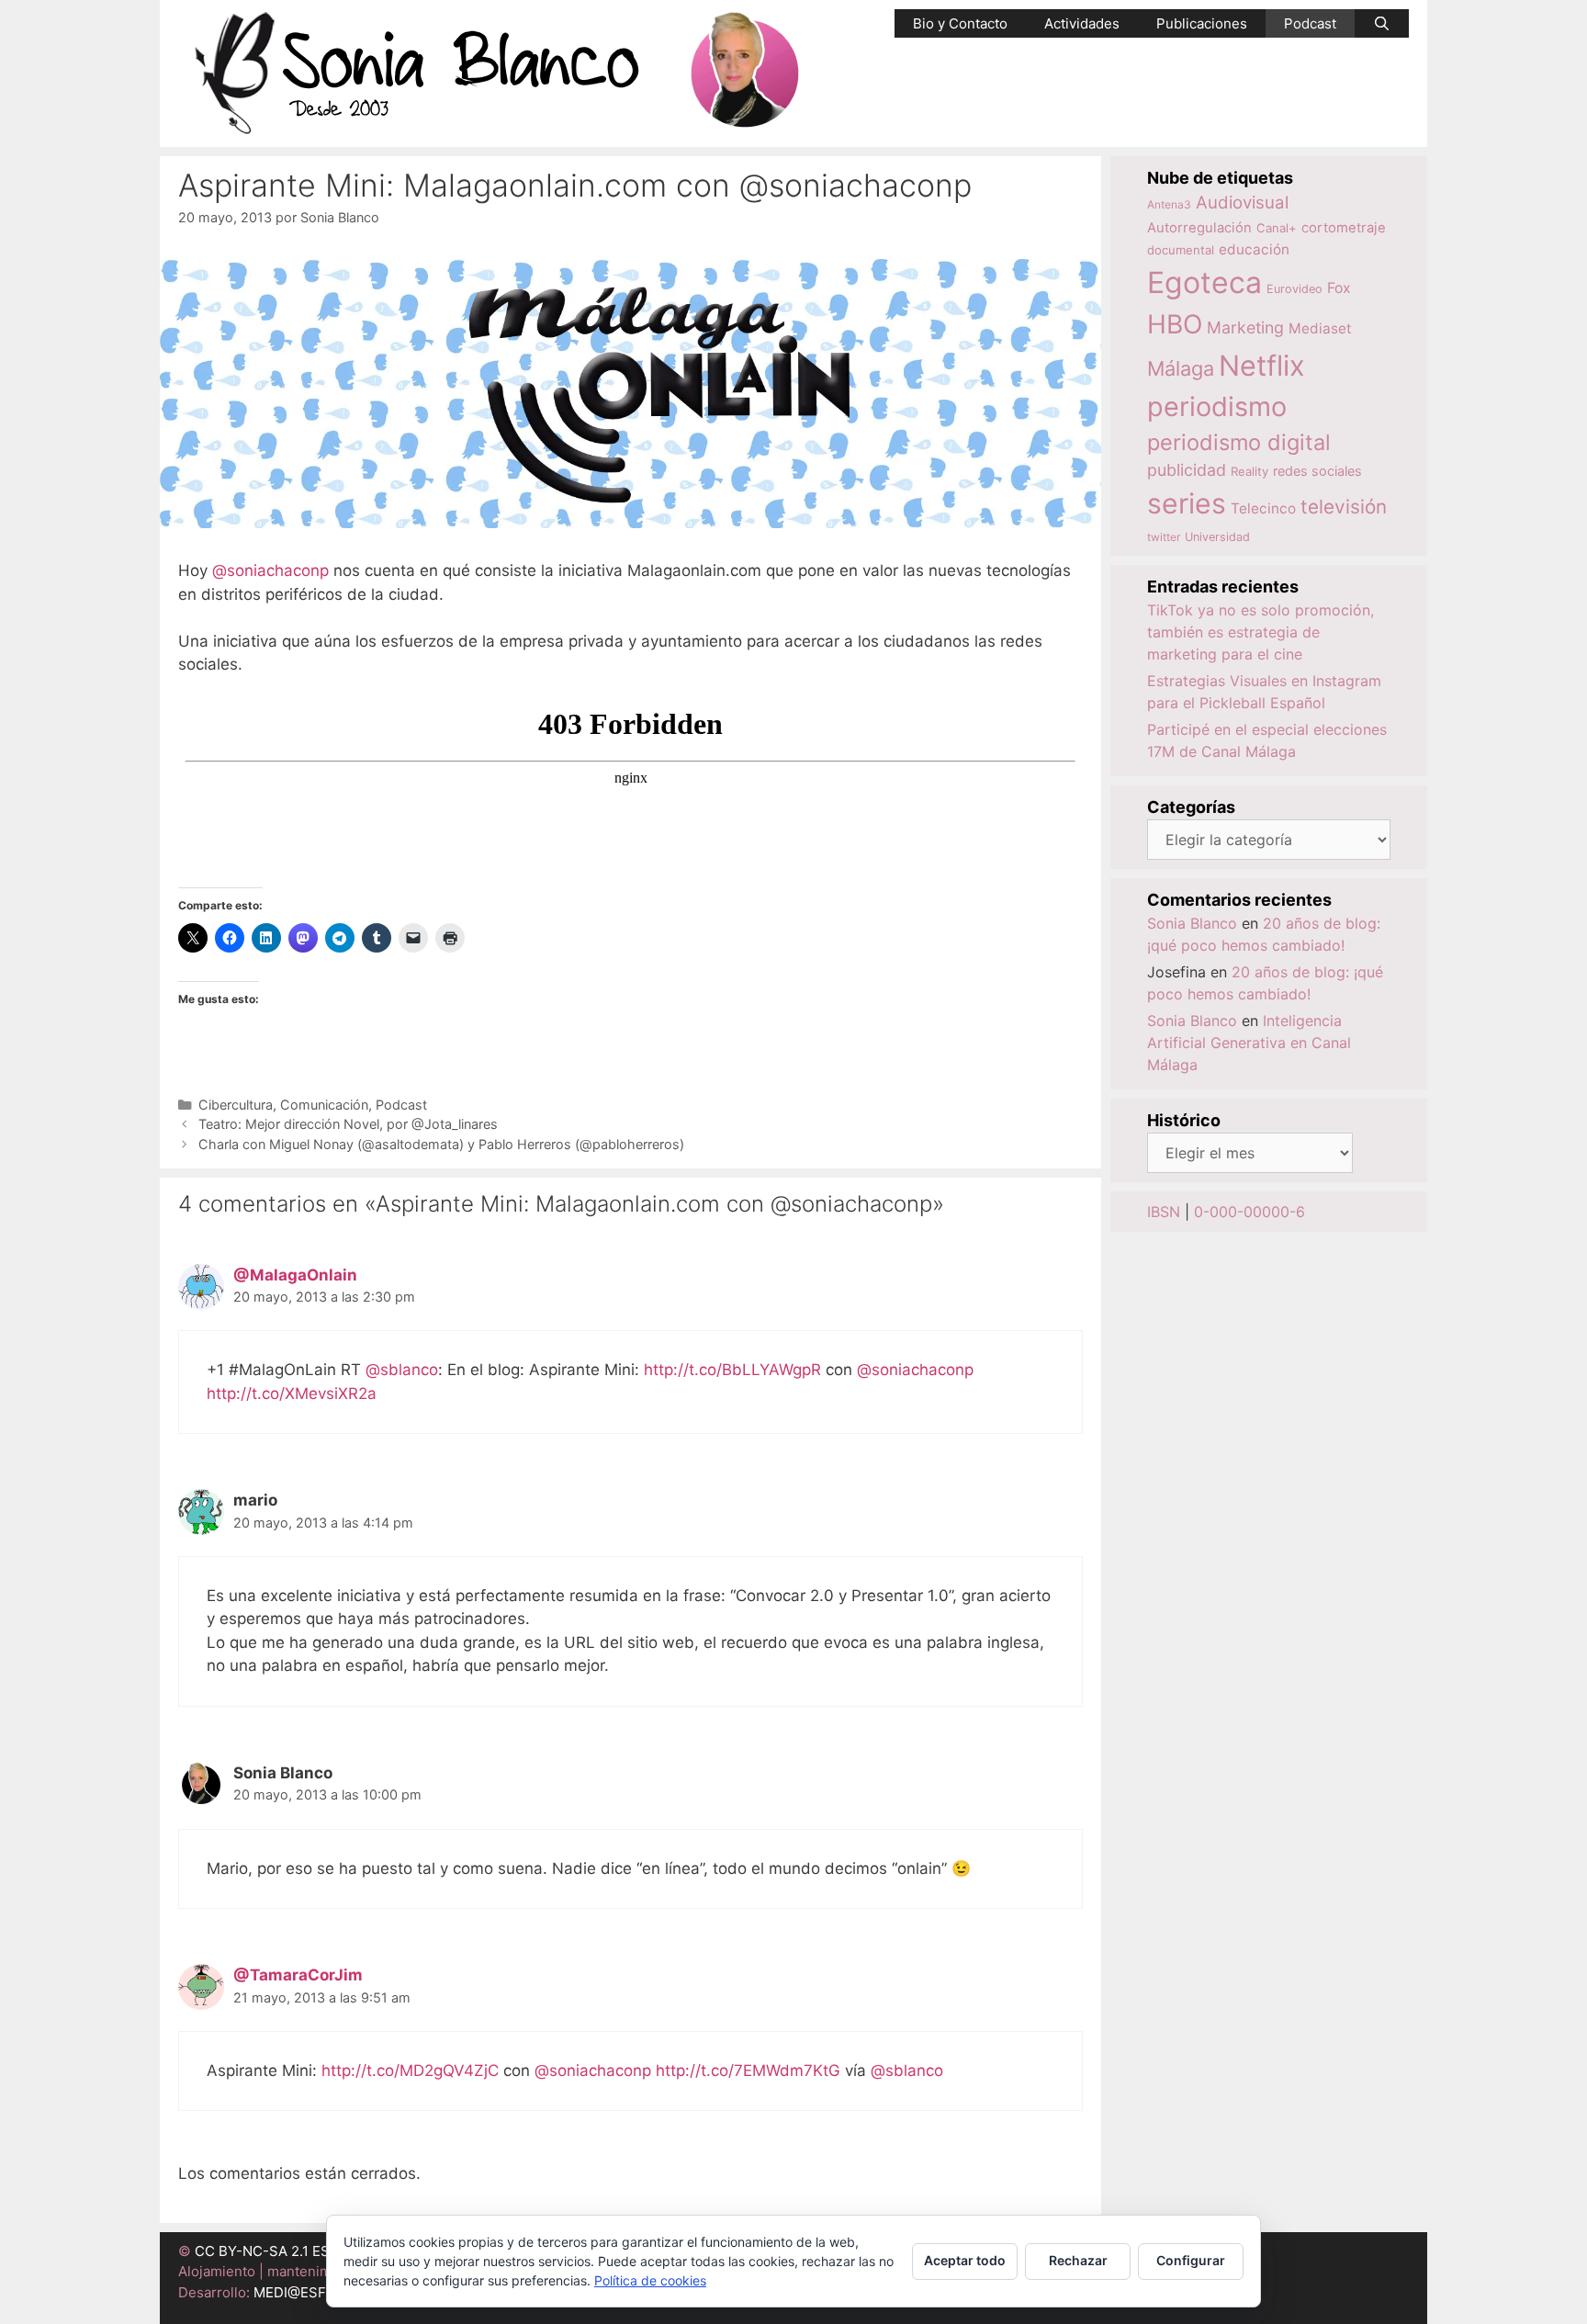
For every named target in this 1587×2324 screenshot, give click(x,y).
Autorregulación (1199, 228)
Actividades (1082, 23)
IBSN (1164, 1212)
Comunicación (324, 1105)
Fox (1339, 288)
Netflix (1262, 365)
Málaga (1181, 368)
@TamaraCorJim (298, 1975)
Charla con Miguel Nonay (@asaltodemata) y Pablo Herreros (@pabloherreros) (441, 1144)
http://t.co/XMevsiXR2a (292, 1393)
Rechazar (1078, 2260)
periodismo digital (1239, 442)
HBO (1175, 324)
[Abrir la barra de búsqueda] (1382, 23)
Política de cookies (650, 2280)
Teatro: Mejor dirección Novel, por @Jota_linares (348, 1124)
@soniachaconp (270, 570)
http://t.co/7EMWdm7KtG (748, 2070)
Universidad (1217, 537)
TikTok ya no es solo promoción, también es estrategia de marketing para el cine (1261, 632)
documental (1181, 250)
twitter (1164, 537)
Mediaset (1320, 328)
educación (1254, 249)
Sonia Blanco (1192, 923)
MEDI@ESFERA (303, 2292)
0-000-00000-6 (1249, 1212)
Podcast (1310, 23)
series (1187, 503)
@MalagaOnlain (295, 1275)
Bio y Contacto (960, 23)
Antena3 (1169, 204)
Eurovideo (1294, 289)
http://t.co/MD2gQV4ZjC (410, 2070)
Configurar (1191, 2260)
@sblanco (402, 1370)
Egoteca (1204, 282)
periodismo (1217, 406)
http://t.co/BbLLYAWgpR (732, 1370)
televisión (1344, 507)
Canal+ (1277, 228)
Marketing (1245, 327)
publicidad (1187, 470)
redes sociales (1317, 471)
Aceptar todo (965, 2260)
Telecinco (1263, 508)
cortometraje (1344, 228)
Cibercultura (236, 1105)
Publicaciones (1202, 23)
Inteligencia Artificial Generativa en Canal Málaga (1249, 1043)
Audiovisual (1242, 203)
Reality (1249, 471)
